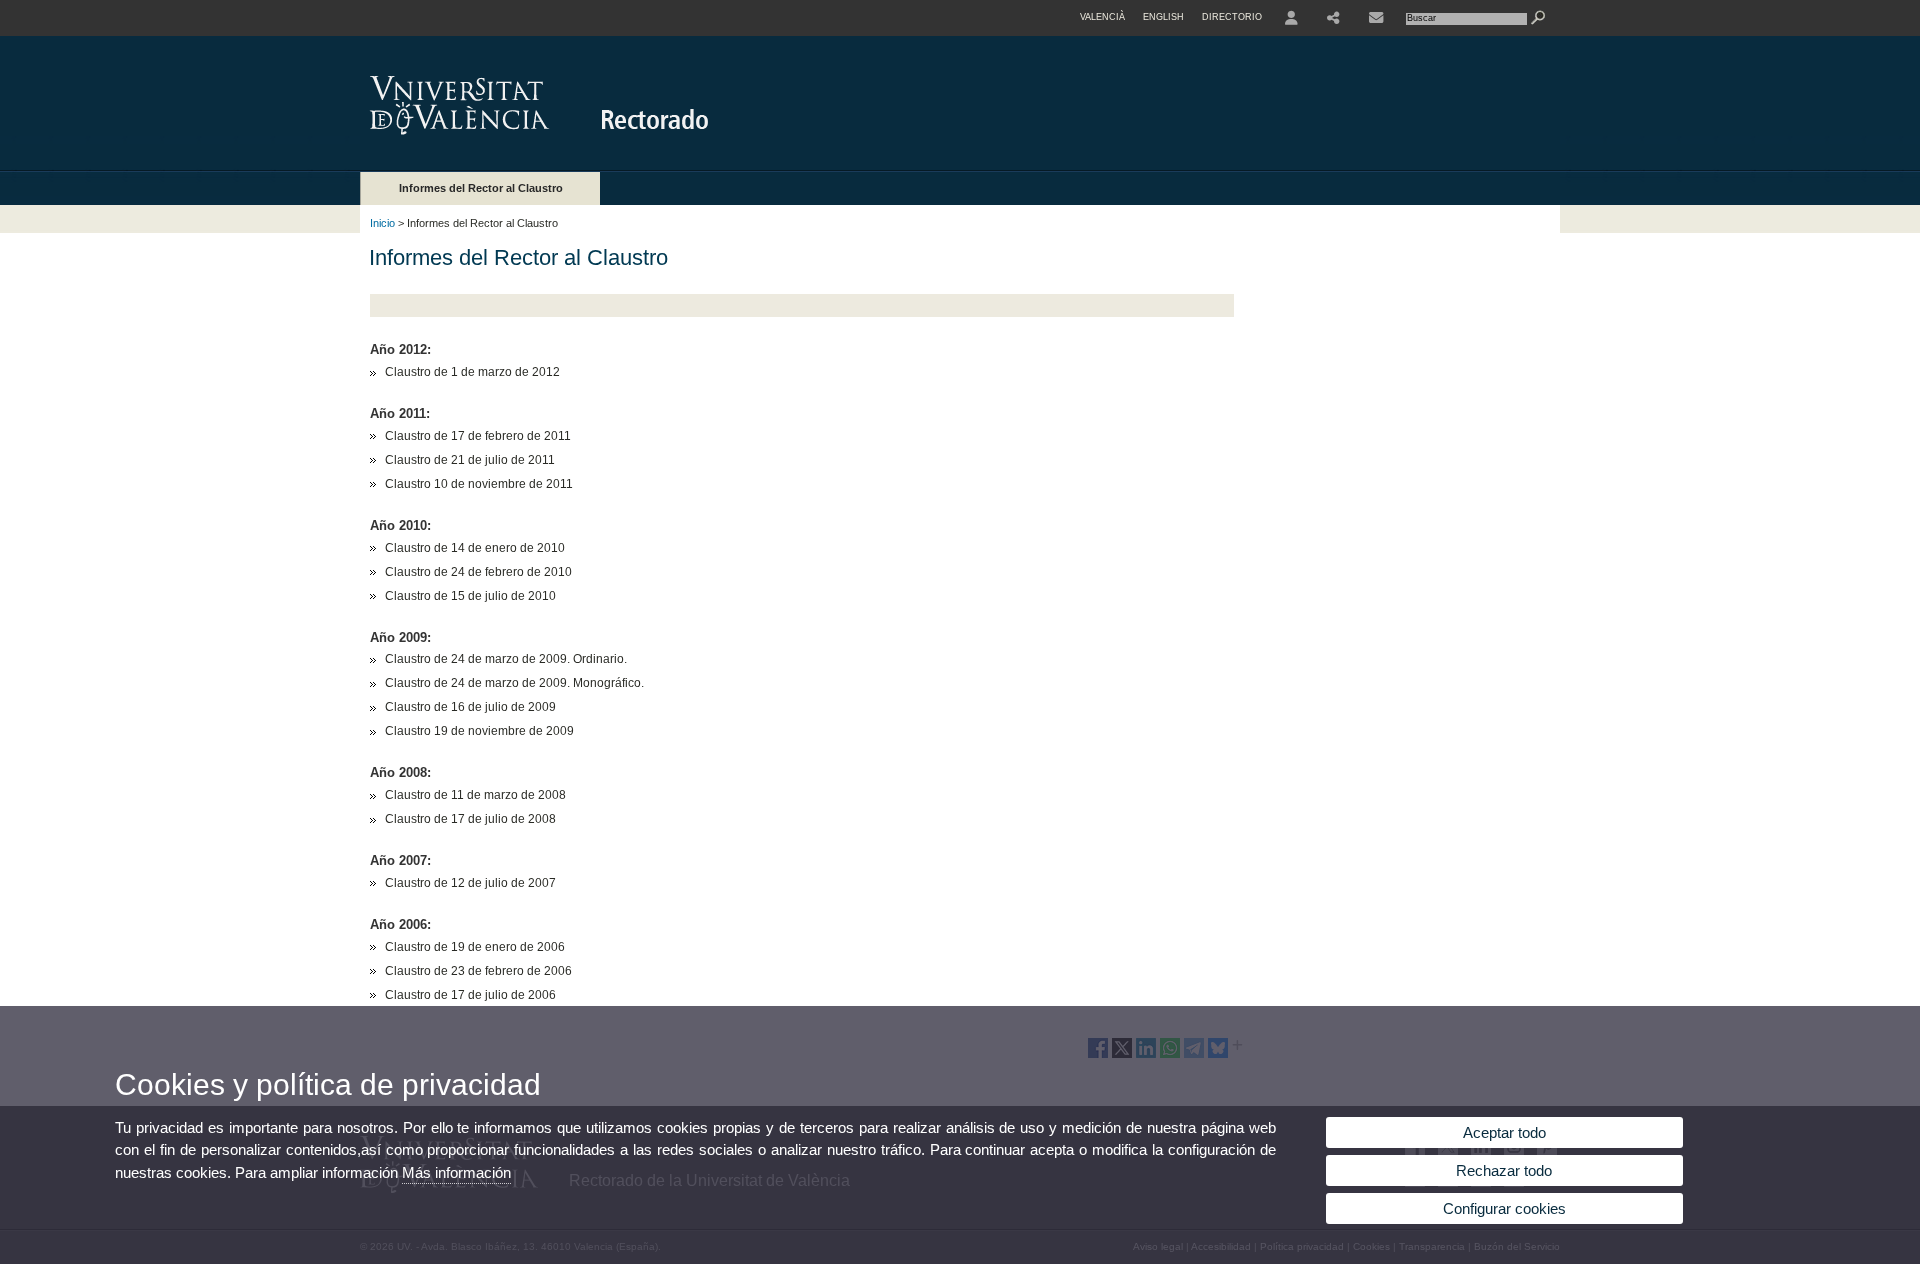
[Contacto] (1376, 18)
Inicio (382, 223)
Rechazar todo (1504, 1170)
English (1163, 17)
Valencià (1102, 17)
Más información (456, 1172)
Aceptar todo (1504, 1132)
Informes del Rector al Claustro (481, 188)
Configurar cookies (1504, 1208)
